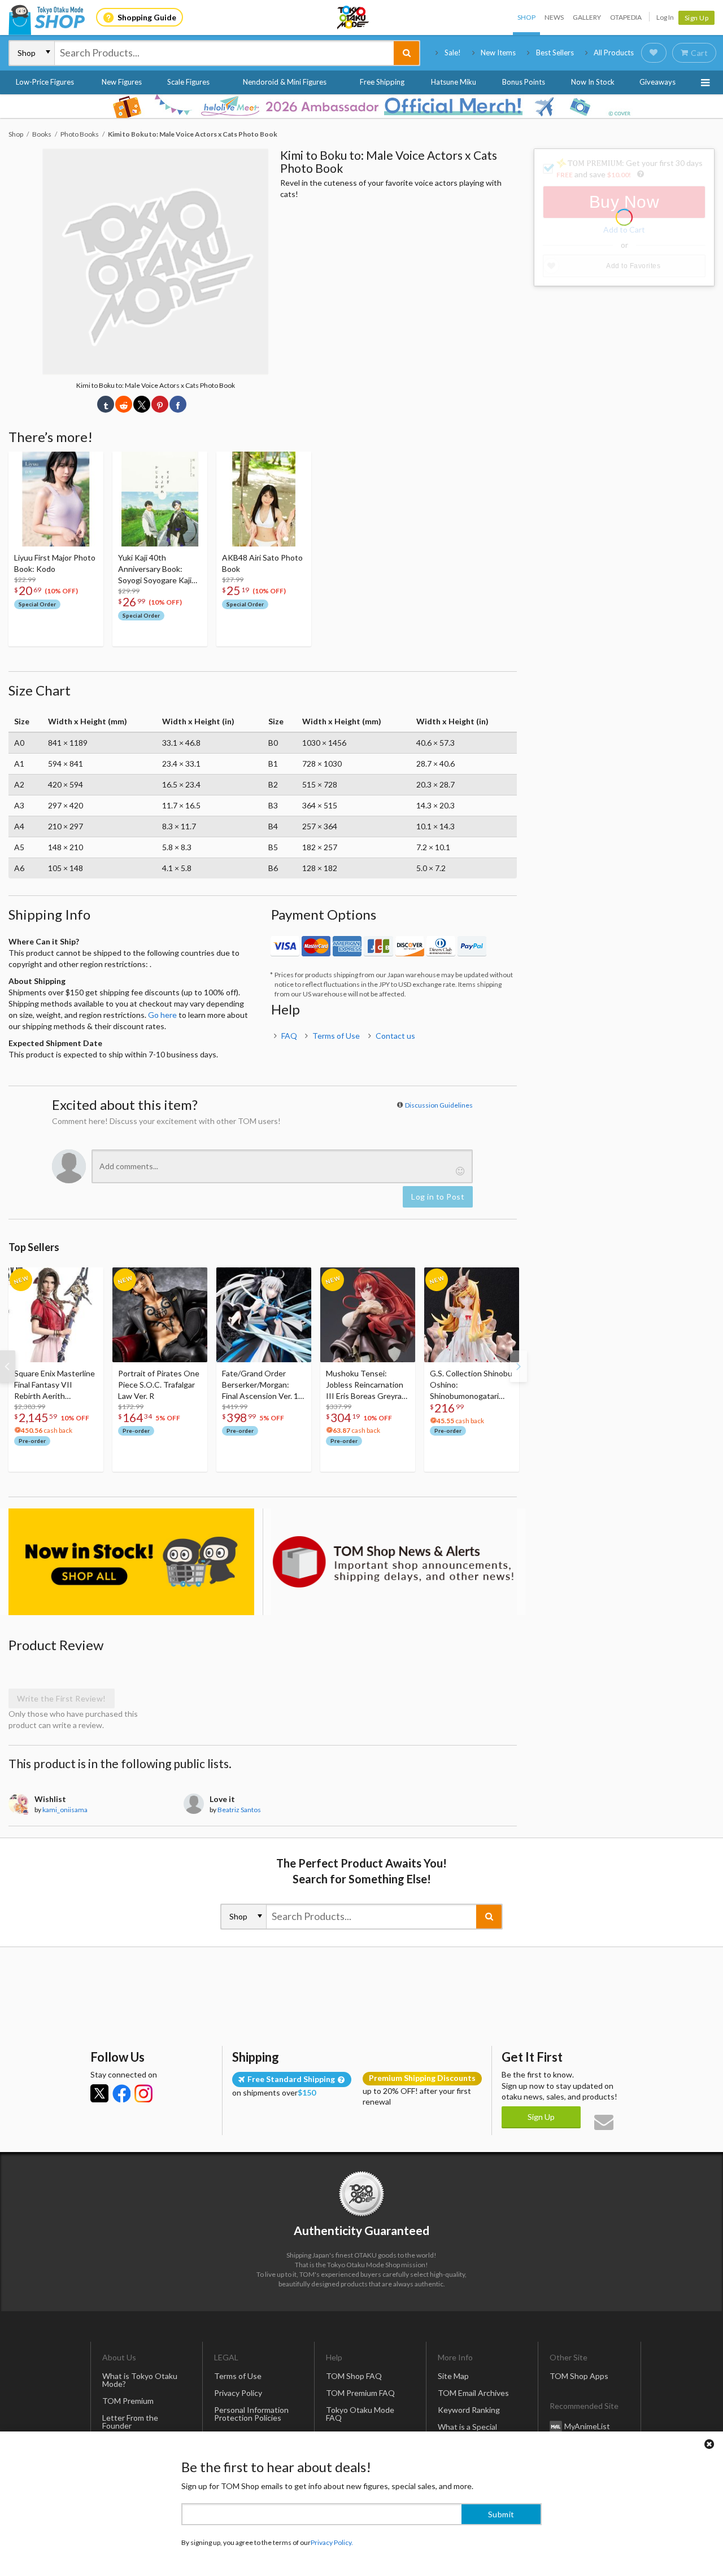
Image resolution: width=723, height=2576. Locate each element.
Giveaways (657, 82)
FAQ (289, 1036)
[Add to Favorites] (89, 463)
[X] (99, 2093)
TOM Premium (128, 2401)
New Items (498, 53)
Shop (526, 17)
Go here (162, 1015)
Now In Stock (593, 82)
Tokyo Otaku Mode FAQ (360, 2414)
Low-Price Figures (45, 82)
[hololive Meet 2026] (361, 106)
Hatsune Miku (454, 82)
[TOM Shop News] (394, 1562)
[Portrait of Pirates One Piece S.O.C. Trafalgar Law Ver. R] (160, 1315)
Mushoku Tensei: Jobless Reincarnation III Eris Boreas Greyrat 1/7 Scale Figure (365, 1385)
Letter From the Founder (130, 2422)
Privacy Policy (238, 2393)
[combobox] (224, 53)
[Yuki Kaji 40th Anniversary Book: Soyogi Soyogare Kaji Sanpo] (160, 499)
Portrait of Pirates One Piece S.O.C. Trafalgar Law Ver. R (159, 1385)
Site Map (453, 2376)
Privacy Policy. (332, 2542)
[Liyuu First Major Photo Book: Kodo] (56, 499)
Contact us (395, 1036)
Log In (665, 17)
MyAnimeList (587, 2426)
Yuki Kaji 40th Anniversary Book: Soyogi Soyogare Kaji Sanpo (155, 569)
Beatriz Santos (239, 1810)
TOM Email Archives (473, 2393)
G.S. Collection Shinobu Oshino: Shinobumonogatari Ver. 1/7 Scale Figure (471, 1385)
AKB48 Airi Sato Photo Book (262, 563)
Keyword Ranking (469, 2410)
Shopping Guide (147, 17)
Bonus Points (524, 82)
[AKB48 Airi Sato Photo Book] (264, 499)
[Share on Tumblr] (106, 404)
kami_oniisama (65, 1810)
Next (519, 1366)
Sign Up (697, 18)
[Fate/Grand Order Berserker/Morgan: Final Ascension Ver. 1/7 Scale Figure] (264, 1315)
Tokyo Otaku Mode (354, 18)
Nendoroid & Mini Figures (285, 82)
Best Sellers (555, 53)
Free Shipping (382, 82)
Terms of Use (336, 1036)
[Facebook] (121, 2093)
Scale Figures (188, 82)
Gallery (587, 17)
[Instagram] (143, 2093)
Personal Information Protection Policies (251, 2414)
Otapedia (626, 17)
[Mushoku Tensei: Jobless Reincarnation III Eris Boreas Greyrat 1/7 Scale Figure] (368, 1315)
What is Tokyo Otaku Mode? (140, 2380)
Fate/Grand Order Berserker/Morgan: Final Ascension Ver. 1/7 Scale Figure (264, 1385)
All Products (614, 53)
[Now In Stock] (131, 1562)
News (554, 17)
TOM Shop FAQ (354, 2376)
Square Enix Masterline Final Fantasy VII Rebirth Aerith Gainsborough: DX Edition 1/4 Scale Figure (55, 1385)
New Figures (122, 82)
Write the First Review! (62, 1698)
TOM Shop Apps (579, 2376)
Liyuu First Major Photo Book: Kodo (55, 563)
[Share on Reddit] (124, 404)
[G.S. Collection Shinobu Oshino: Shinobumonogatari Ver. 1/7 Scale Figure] (472, 1315)
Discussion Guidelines (439, 1105)
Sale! (453, 53)
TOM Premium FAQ (360, 2393)
